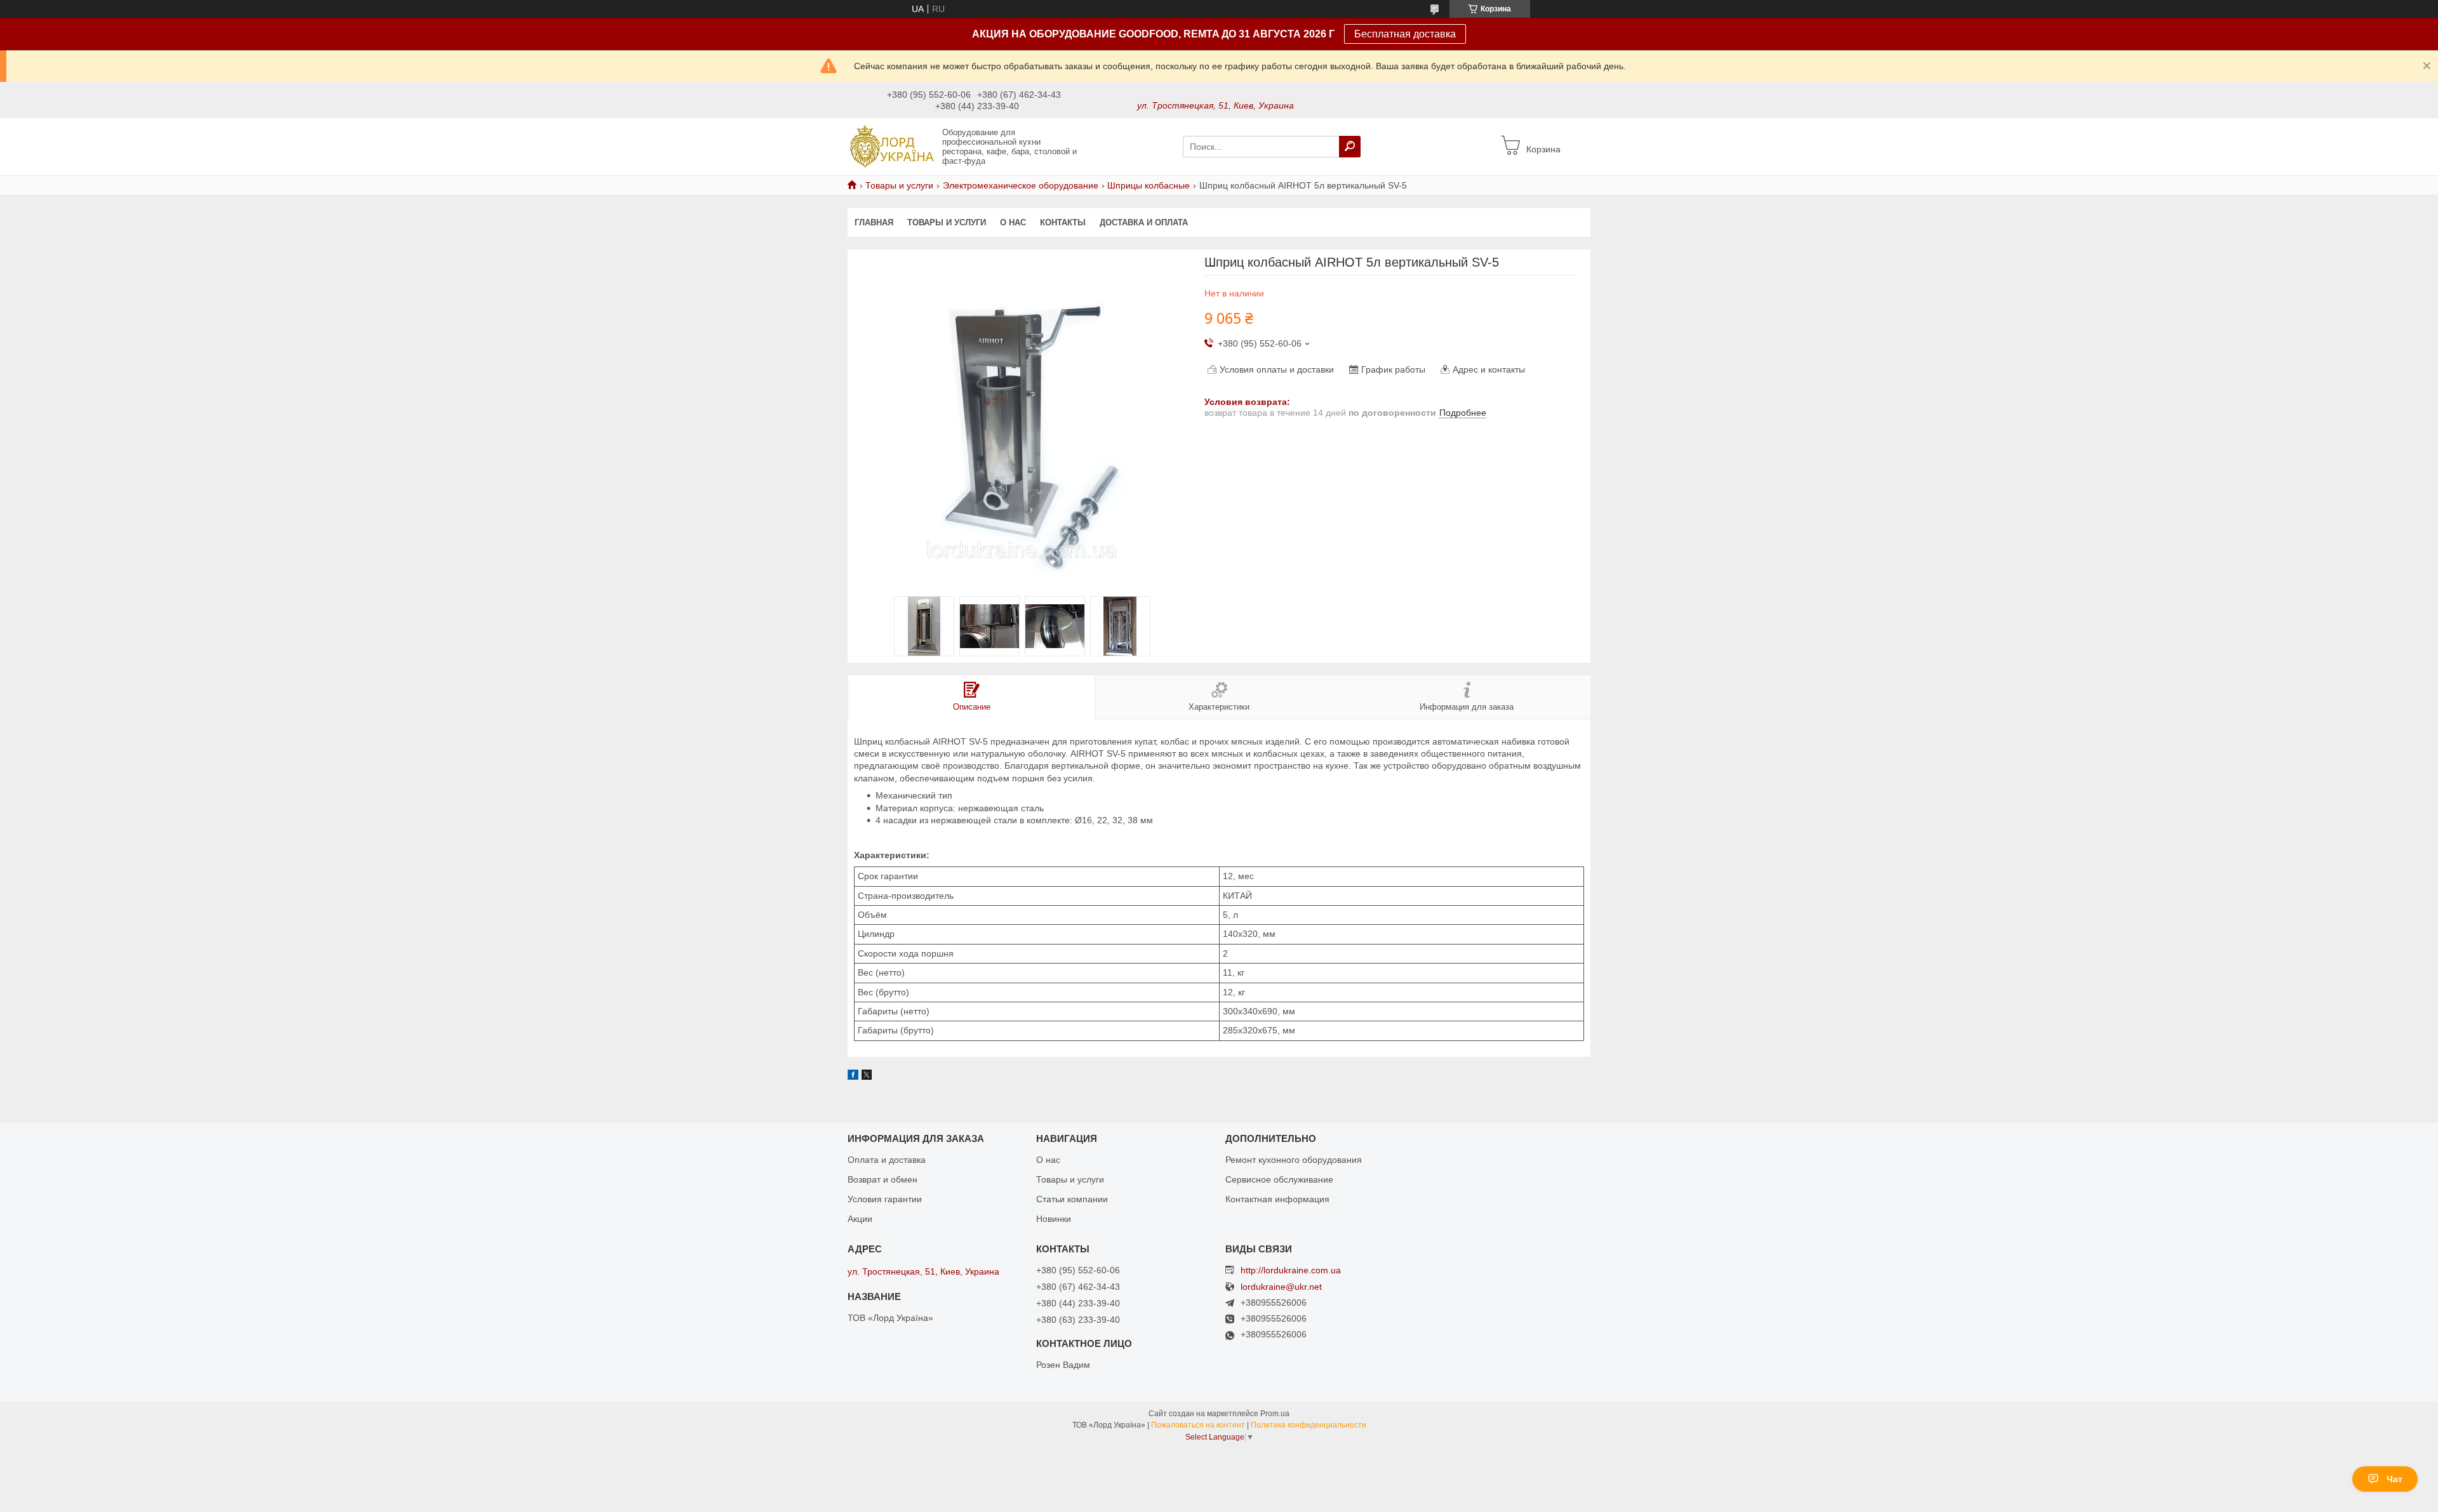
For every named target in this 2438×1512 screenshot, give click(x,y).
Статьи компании (1072, 1199)
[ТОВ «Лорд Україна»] (891, 146)
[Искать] (1350, 147)
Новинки (1054, 1219)
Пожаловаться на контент (1198, 1425)
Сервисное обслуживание (1279, 1179)
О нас (1013, 222)
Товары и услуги (899, 185)
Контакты (1063, 222)
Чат (2395, 1479)
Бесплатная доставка (1405, 34)
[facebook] (853, 1077)
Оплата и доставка (887, 1160)
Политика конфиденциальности (1309, 1425)
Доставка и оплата (1144, 222)
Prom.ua (1275, 1414)
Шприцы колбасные (1149, 185)
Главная (874, 222)
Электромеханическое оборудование (1021, 185)
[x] (867, 1077)
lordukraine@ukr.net (1281, 1287)
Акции (860, 1219)
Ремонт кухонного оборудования (1294, 1160)
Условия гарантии (885, 1199)
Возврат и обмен (883, 1179)
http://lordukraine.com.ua (1291, 1270)
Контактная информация (1277, 1199)
